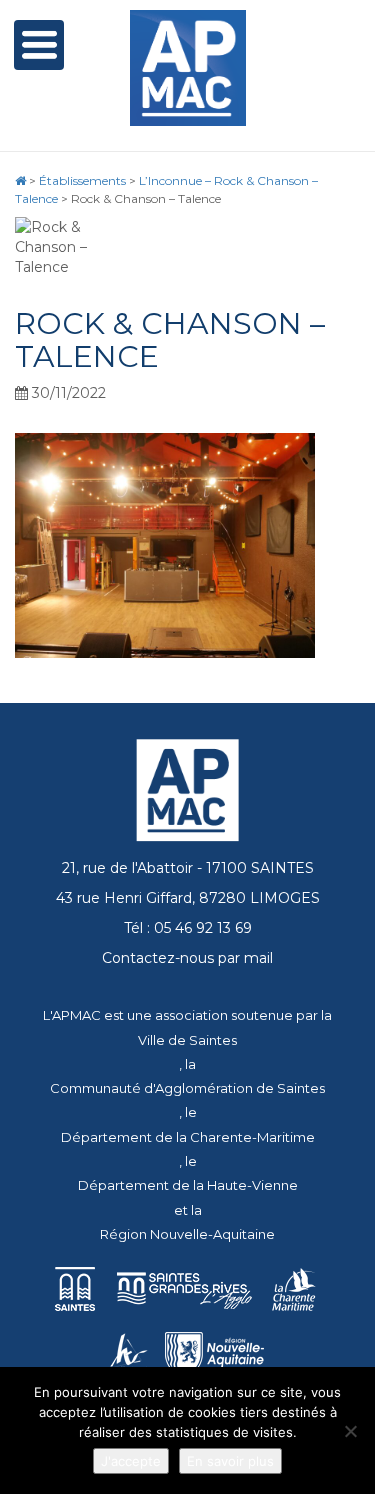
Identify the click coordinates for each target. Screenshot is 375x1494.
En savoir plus (230, 1461)
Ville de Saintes (187, 1040)
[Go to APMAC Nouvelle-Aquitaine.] (20, 180)
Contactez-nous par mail (187, 958)
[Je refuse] (350, 1431)
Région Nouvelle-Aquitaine (187, 1234)
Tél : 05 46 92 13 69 (188, 928)
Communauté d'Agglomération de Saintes (187, 1088)
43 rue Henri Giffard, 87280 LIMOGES (188, 898)
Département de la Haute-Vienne (188, 1185)
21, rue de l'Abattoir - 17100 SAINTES (188, 868)
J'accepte (131, 1461)
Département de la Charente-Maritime (188, 1137)
